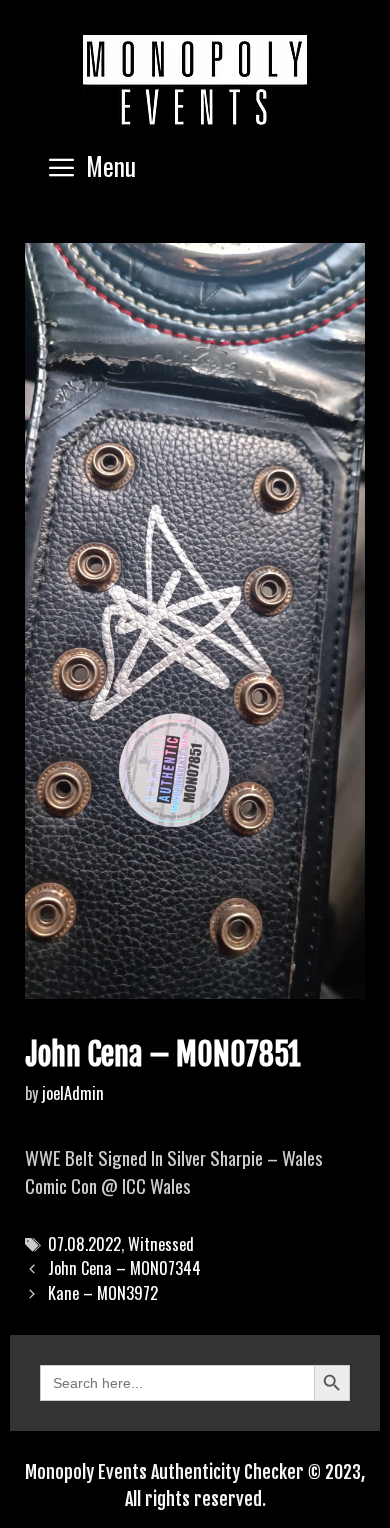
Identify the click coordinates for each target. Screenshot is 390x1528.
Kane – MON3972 (103, 1293)
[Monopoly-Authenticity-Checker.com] (195, 80)
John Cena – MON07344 (124, 1268)
